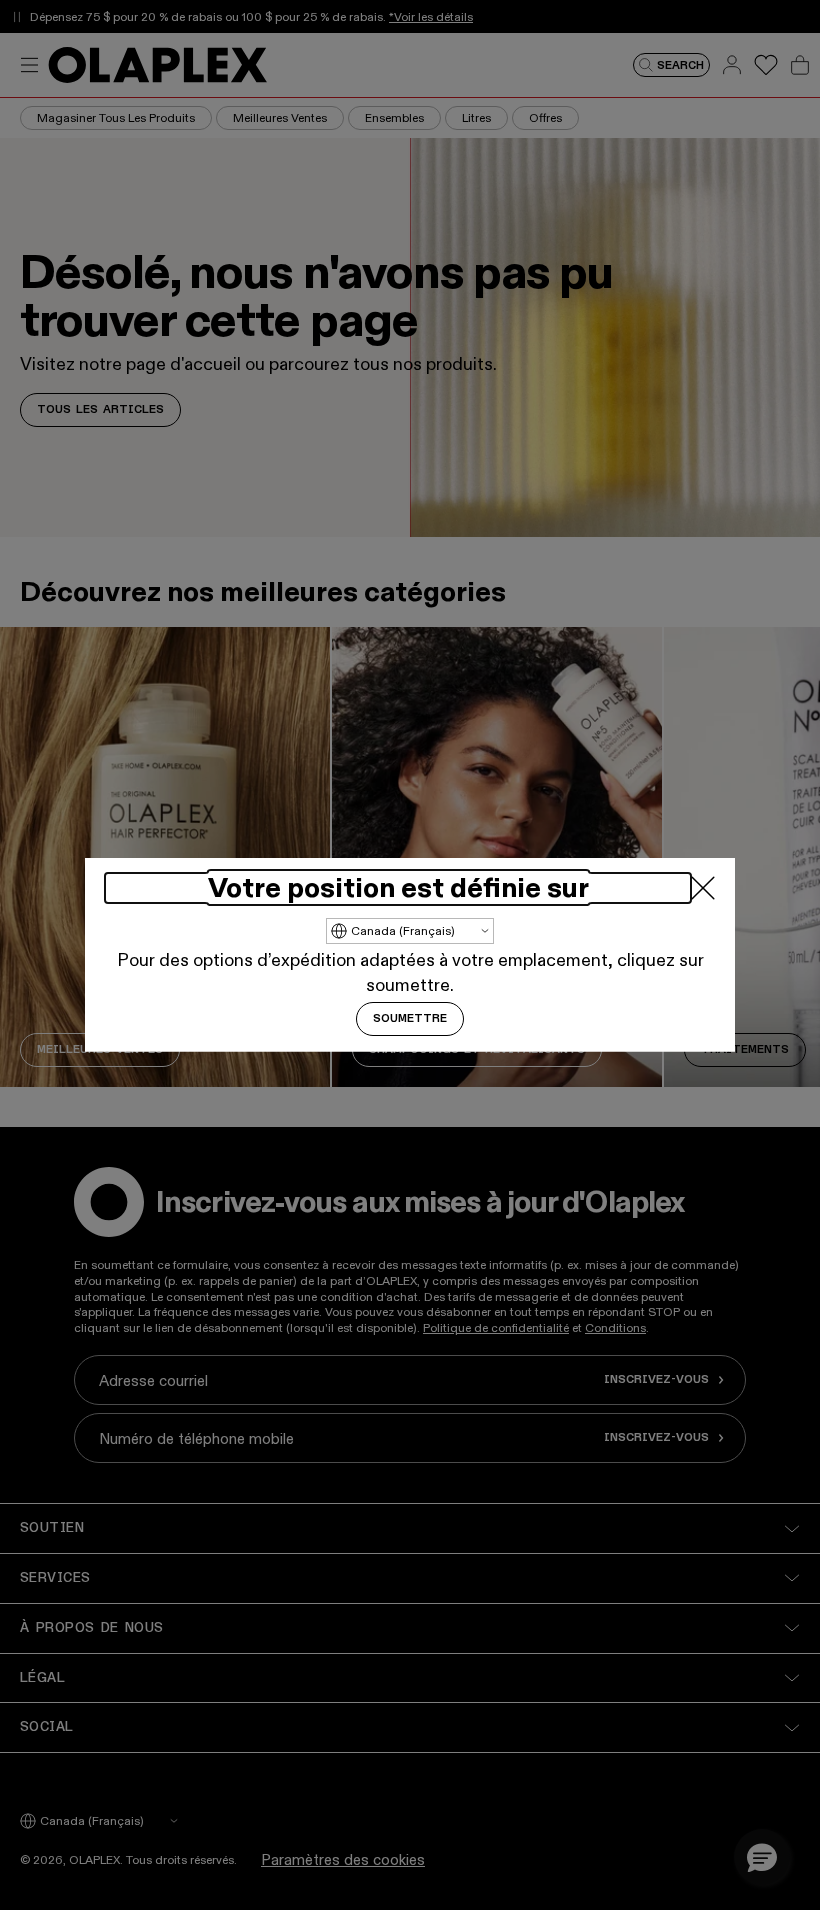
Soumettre (410, 1019)
